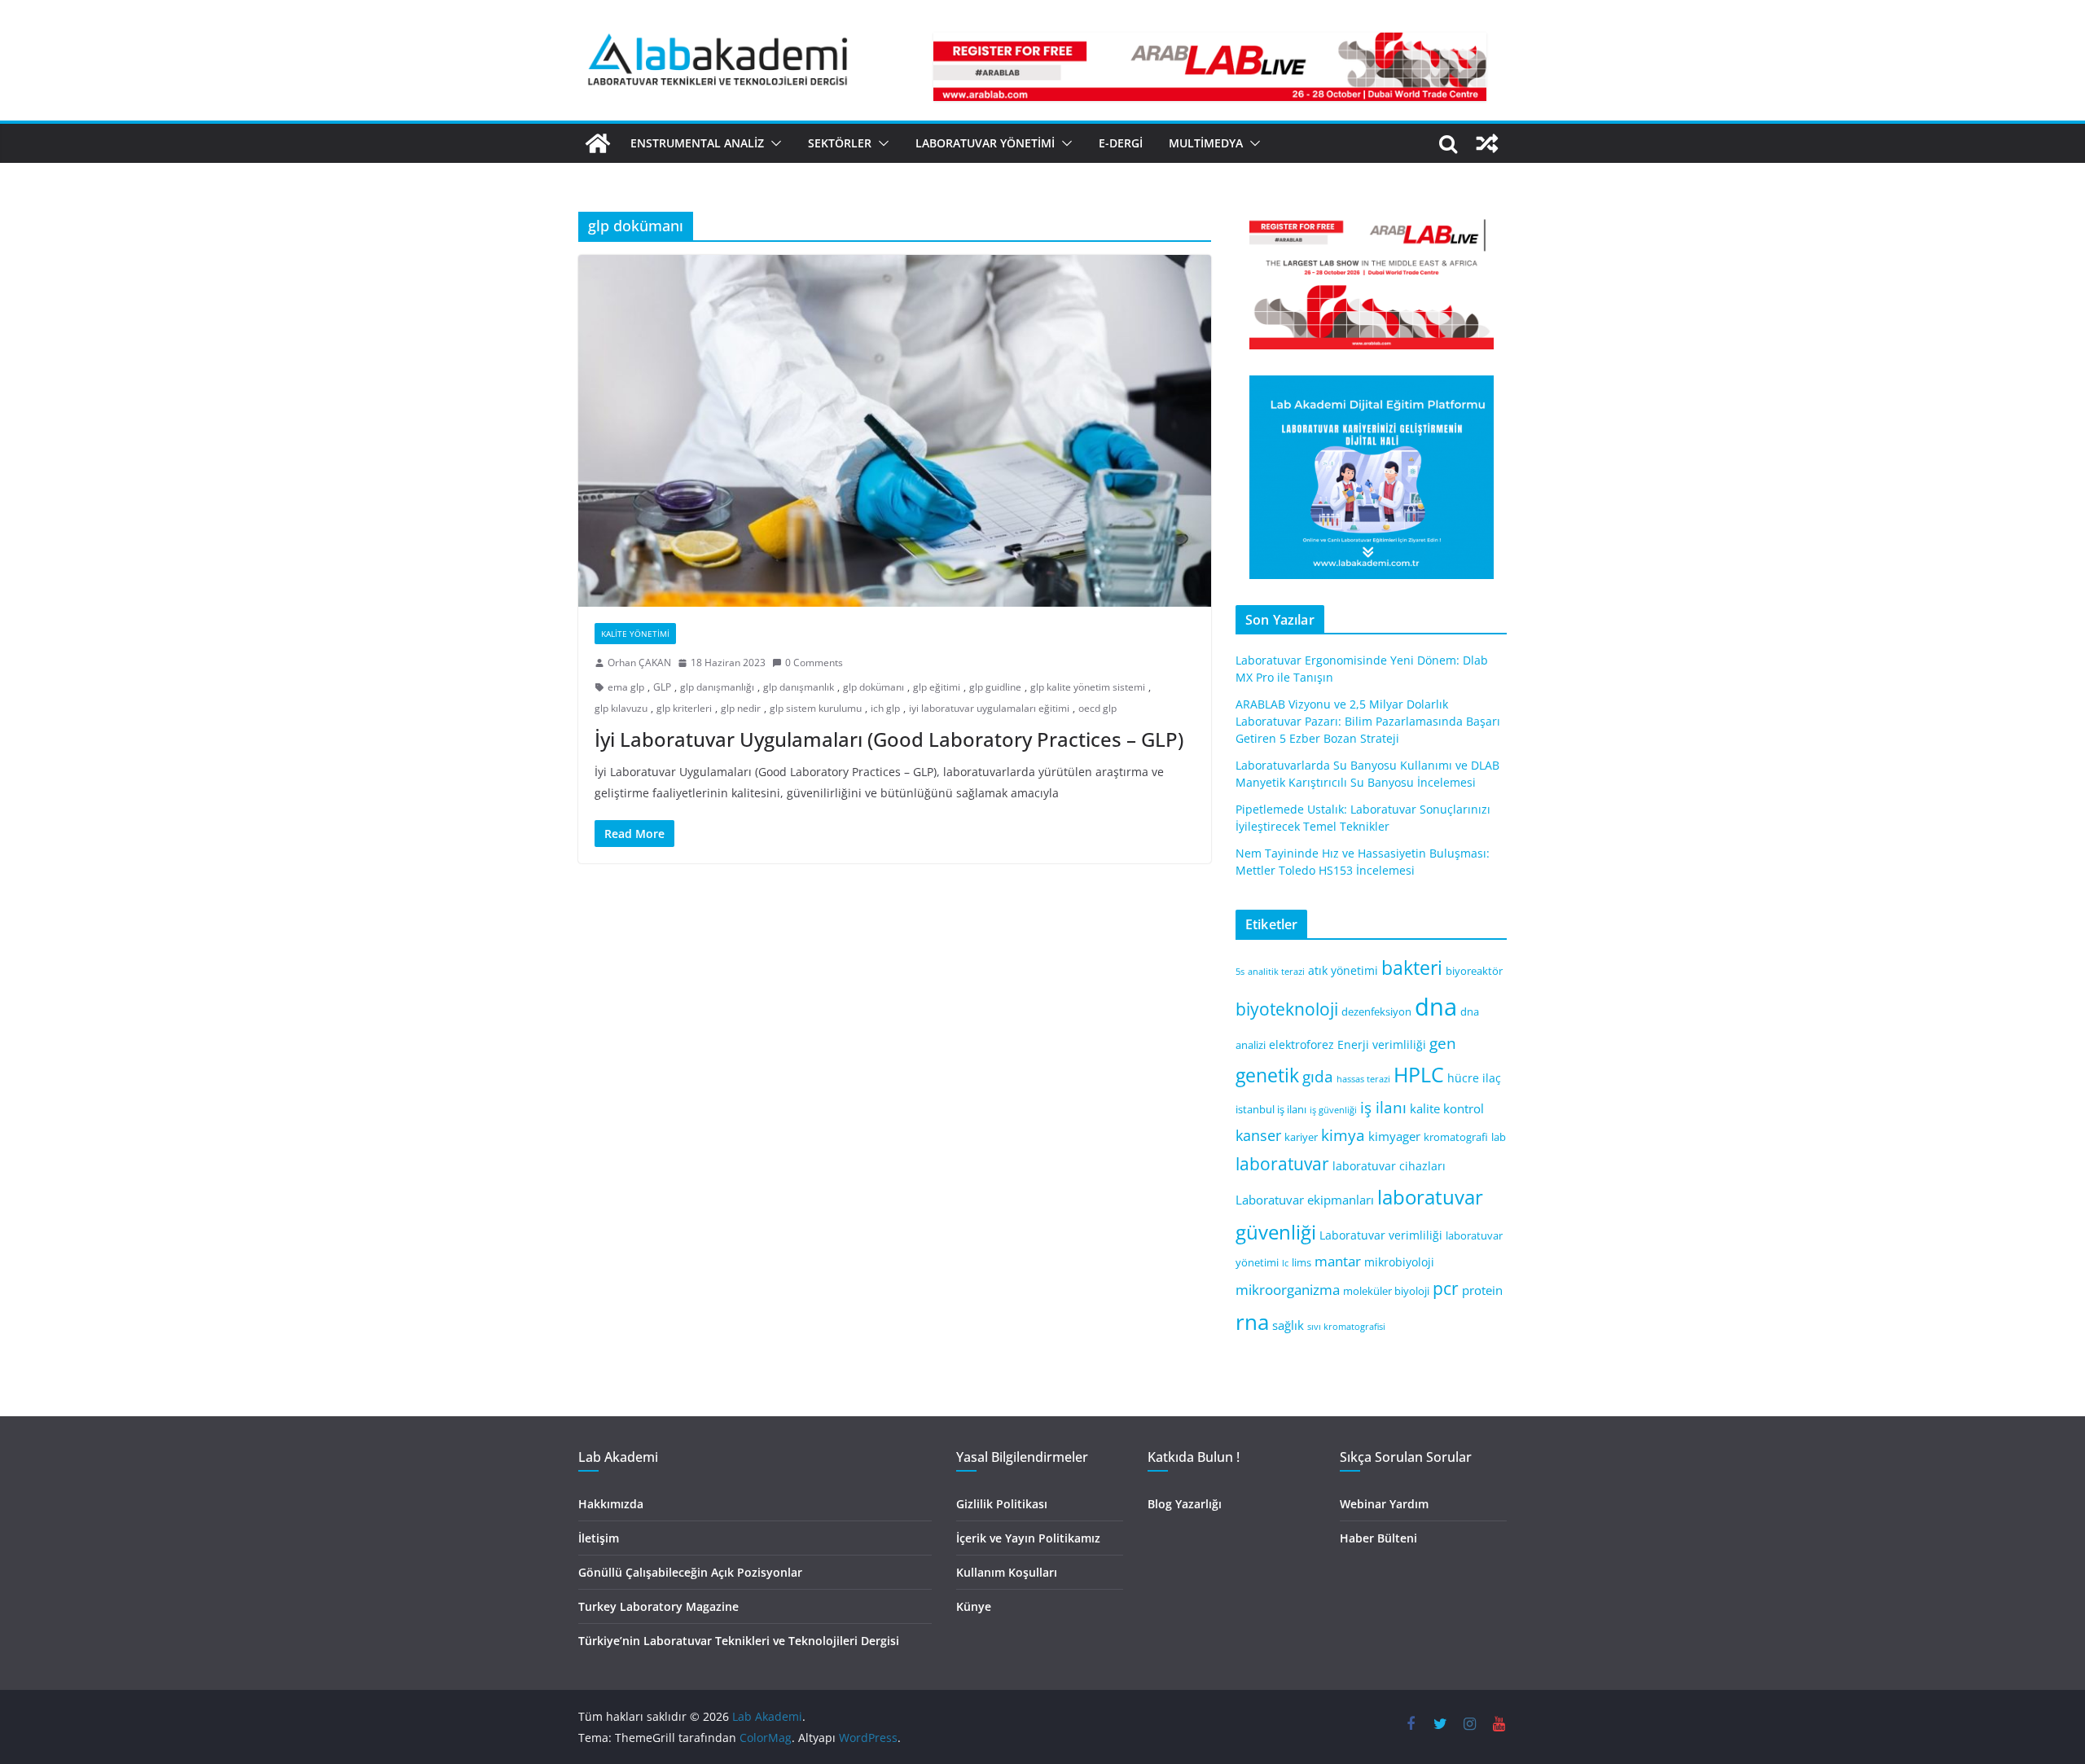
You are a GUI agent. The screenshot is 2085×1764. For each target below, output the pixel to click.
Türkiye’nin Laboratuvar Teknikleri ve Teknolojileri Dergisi (739, 1641)
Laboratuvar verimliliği (1381, 1235)
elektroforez (1301, 1044)
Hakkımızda (611, 1504)
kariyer (1301, 1137)
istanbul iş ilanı (1271, 1110)
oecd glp (1097, 708)
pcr (1446, 1288)
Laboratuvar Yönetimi (985, 143)
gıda (1318, 1076)
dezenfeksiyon (1376, 1012)
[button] (773, 143)
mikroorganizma (1288, 1290)
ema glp (626, 687)
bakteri (1412, 968)
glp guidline (995, 687)
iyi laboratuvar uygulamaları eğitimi (989, 708)
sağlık (1288, 1325)
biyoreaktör (1474, 971)
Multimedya (1206, 143)
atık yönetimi (1343, 970)
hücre (1463, 1078)
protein (1482, 1290)
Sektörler (840, 143)
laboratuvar (1282, 1164)
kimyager (1394, 1136)
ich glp (885, 708)
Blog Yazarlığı (1185, 1504)
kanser (1258, 1135)
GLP (662, 687)
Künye (974, 1606)
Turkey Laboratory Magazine (658, 1606)
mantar (1338, 1261)
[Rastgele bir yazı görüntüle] (1487, 143)
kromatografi (1456, 1137)
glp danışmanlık (799, 687)
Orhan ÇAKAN (639, 663)
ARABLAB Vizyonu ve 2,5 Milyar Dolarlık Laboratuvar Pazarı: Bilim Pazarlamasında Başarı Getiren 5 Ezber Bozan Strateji (1368, 721)
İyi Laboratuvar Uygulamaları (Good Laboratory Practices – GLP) (889, 739)
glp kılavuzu (621, 708)
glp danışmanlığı (717, 687)
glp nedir (741, 708)
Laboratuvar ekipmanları (1305, 1200)
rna (1252, 1322)
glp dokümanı (874, 687)
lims (1301, 1263)
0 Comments (814, 663)
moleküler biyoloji (1386, 1291)
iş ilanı (1383, 1107)
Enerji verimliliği (1382, 1044)
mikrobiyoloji (1399, 1262)
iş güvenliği (1333, 1110)
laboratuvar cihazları (1389, 1166)
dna (1436, 1007)
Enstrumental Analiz (697, 143)
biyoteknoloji (1287, 1009)
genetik (1267, 1075)
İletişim (599, 1538)
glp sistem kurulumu (816, 708)
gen (1443, 1043)
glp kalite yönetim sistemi (1088, 687)
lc (1285, 1263)
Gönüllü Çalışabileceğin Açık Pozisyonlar (690, 1572)
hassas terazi (1363, 1079)
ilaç (1492, 1078)
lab (1499, 1137)
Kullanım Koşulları (1007, 1572)
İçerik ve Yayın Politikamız (1028, 1538)
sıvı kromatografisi (1346, 1327)
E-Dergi (1121, 143)
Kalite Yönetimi (635, 634)
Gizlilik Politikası (1002, 1504)
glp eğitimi (937, 687)
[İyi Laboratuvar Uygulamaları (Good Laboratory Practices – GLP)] (895, 431)
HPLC (1419, 1075)
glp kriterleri (684, 708)
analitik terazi (1276, 972)
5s (1240, 972)
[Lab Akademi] (598, 143)
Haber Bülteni (1378, 1538)
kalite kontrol (1447, 1108)
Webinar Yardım (1384, 1504)
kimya (1343, 1135)
